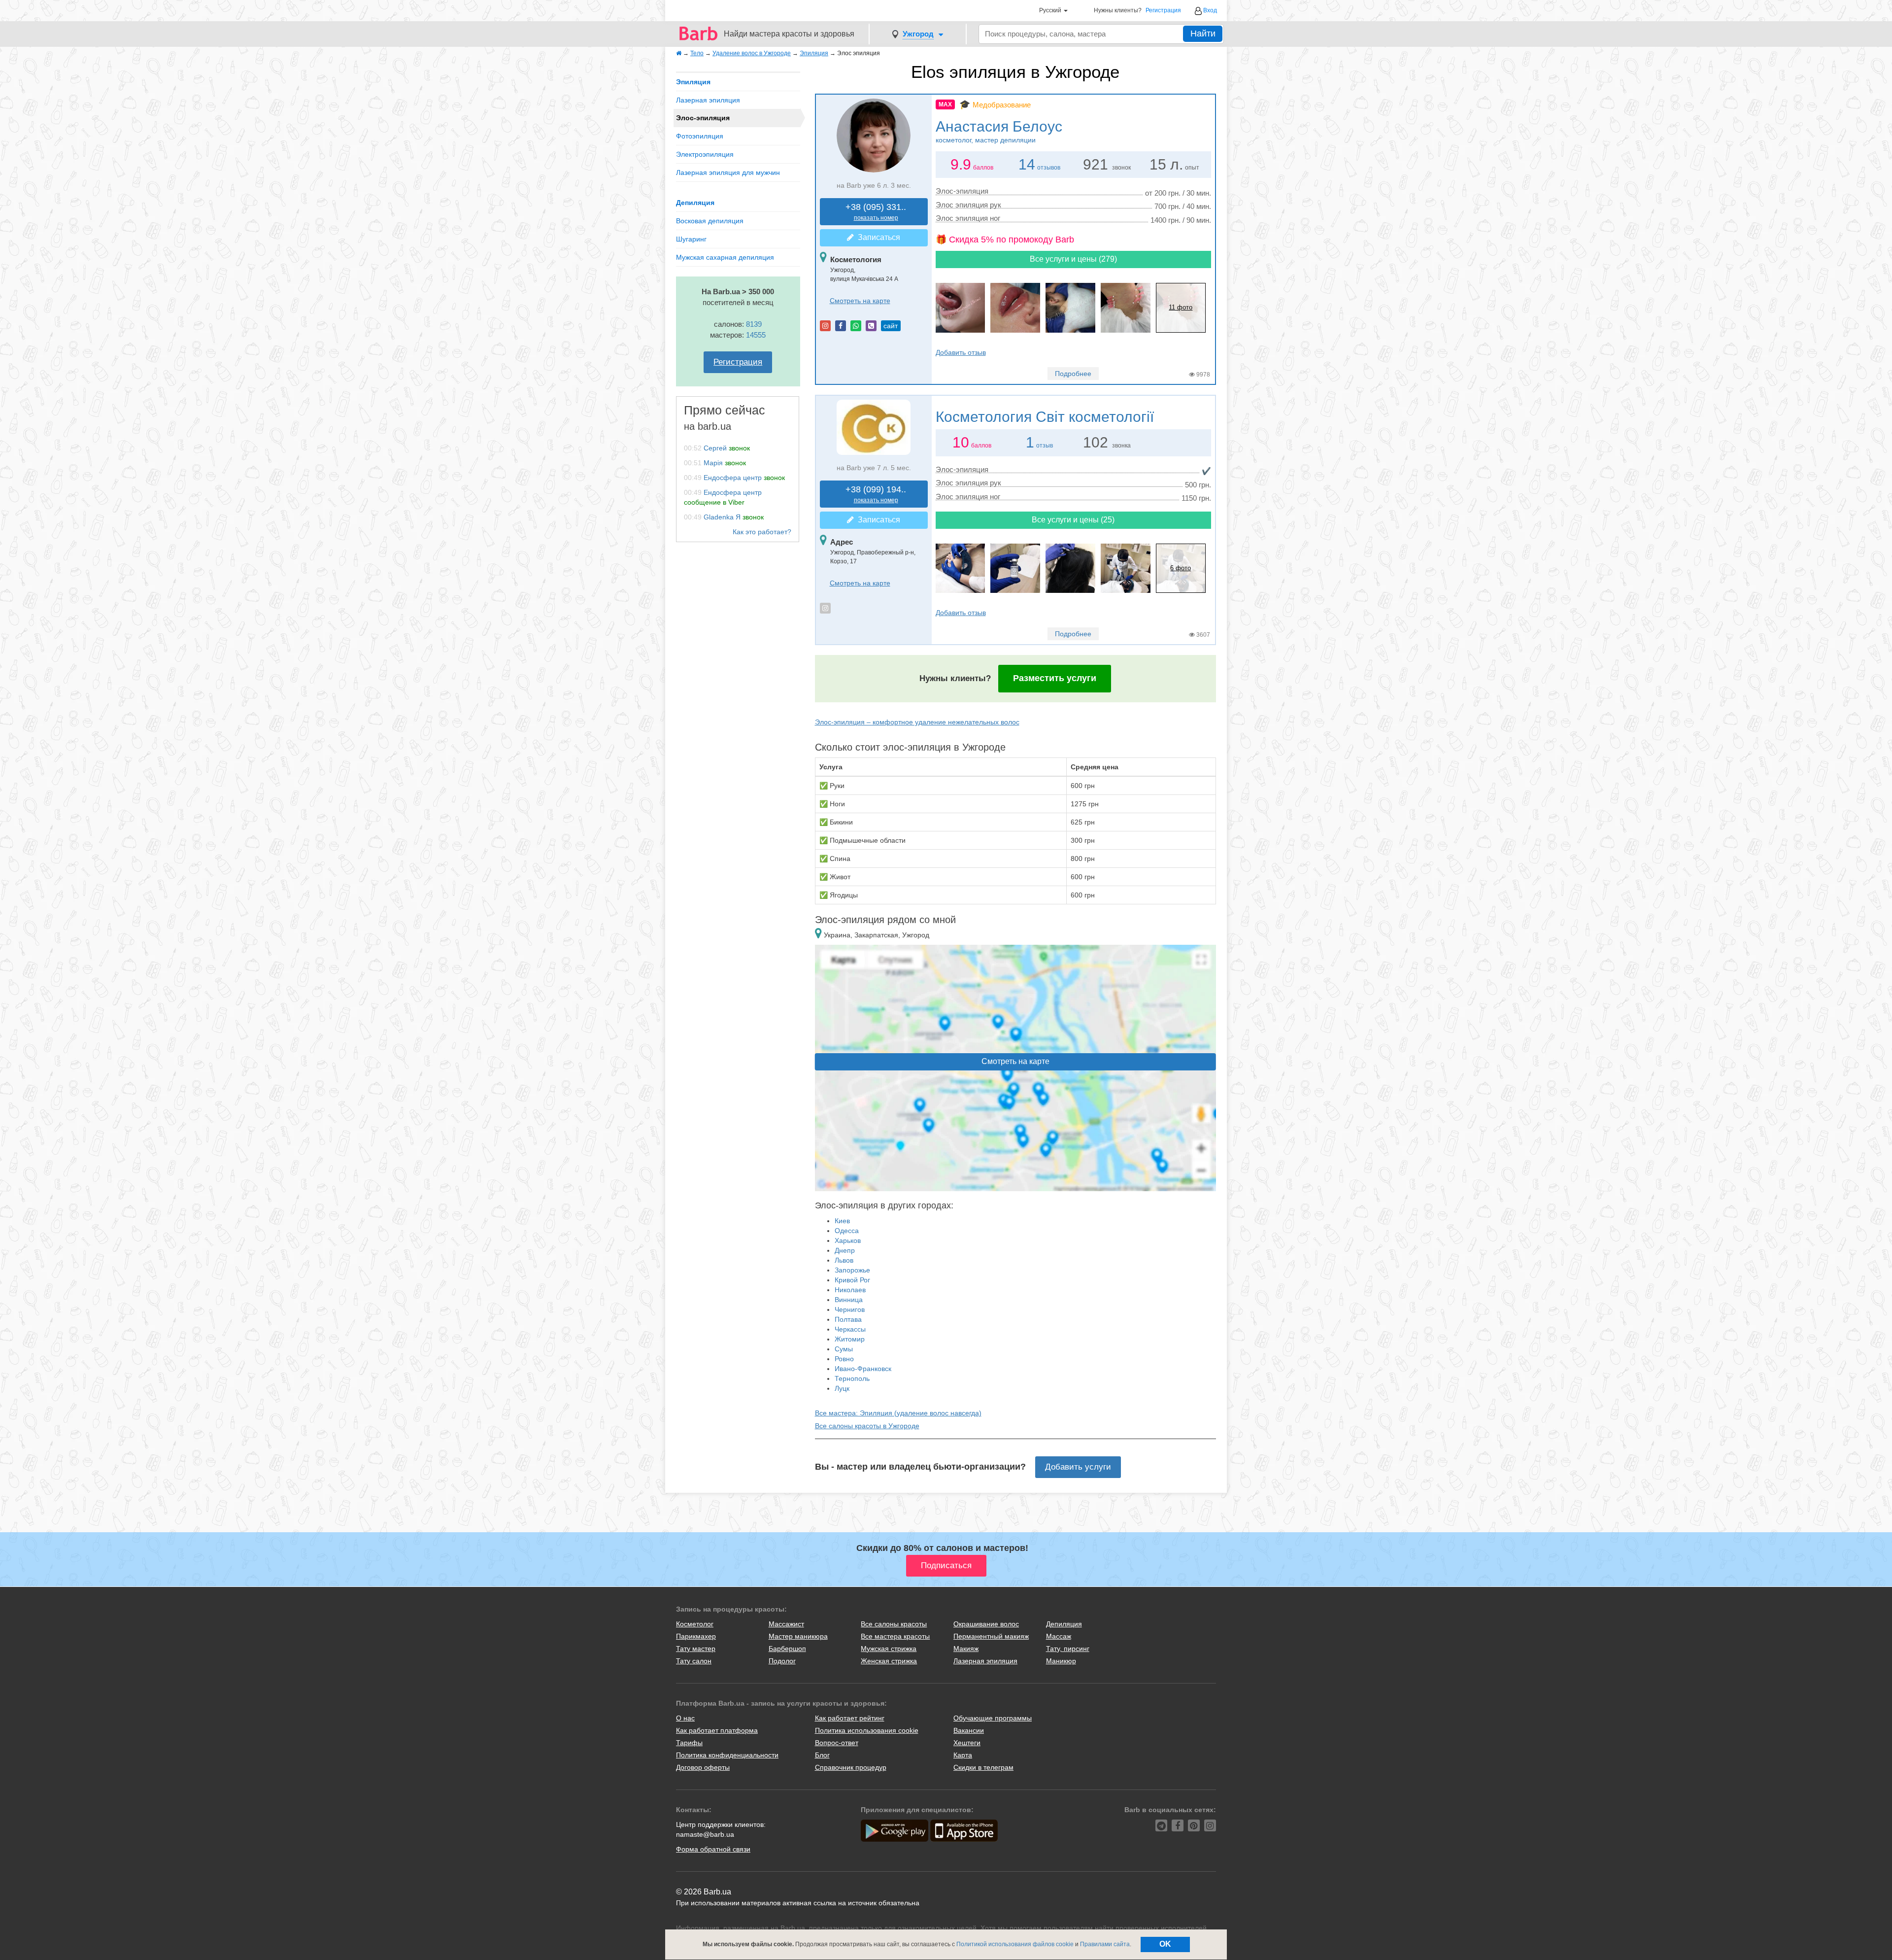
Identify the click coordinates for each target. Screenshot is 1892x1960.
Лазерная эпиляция (708, 100)
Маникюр (1061, 1661)
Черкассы (850, 1329)
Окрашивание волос (986, 1624)
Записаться (877, 237)
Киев (842, 1221)
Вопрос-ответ (837, 1743)
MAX (945, 104)
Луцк (842, 1388)
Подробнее (1073, 374)
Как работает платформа (717, 1730)
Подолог (782, 1661)
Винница (849, 1300)
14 (1027, 164)
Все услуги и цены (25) (1073, 520)
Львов (844, 1260)
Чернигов (850, 1309)
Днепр (845, 1250)
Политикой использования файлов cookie (1015, 1944)
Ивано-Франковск (863, 1369)
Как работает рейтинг (850, 1718)
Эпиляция (693, 82)
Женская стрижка (889, 1661)
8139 (754, 324)
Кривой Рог (852, 1280)
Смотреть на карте (860, 301)
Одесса (847, 1231)
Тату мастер (696, 1649)
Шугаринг (691, 239)
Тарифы (689, 1743)
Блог (822, 1755)
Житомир (850, 1339)
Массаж (1059, 1636)
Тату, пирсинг (1068, 1649)
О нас (685, 1718)
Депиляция (695, 203)
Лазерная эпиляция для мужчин (728, 172)
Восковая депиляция (710, 221)
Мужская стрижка (889, 1649)
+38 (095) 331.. (876, 212)
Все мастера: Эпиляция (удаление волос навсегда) (898, 1413)
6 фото (1181, 568)
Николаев (850, 1290)
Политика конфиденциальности (727, 1755)
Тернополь (852, 1378)
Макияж (966, 1649)
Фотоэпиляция (700, 136)
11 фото (1181, 307)
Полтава (848, 1319)
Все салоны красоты (894, 1624)
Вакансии (969, 1730)
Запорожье (852, 1270)
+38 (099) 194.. (876, 494)
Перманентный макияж (991, 1636)
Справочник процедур (851, 1767)
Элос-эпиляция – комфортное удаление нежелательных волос (917, 722)
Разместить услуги (1055, 678)
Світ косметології (1045, 417)
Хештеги (967, 1743)
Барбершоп (787, 1649)
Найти (1203, 34)
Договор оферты (703, 1767)
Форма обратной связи (713, 1849)
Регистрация (1163, 11)
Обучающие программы (993, 1718)
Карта (963, 1755)
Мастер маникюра (798, 1636)
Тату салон (694, 1661)
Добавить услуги (1078, 1467)
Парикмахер (696, 1636)
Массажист (786, 1624)
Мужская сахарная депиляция (725, 257)
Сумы (844, 1349)
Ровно (844, 1359)
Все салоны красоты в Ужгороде (867, 1426)
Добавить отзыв (961, 352)
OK (1165, 1944)
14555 (756, 335)
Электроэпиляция (705, 154)
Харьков (848, 1240)
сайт (891, 326)
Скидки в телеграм (983, 1767)
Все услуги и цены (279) (1073, 259)
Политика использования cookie (867, 1730)
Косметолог (695, 1624)
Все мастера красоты (895, 1636)
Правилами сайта (1105, 1944)
